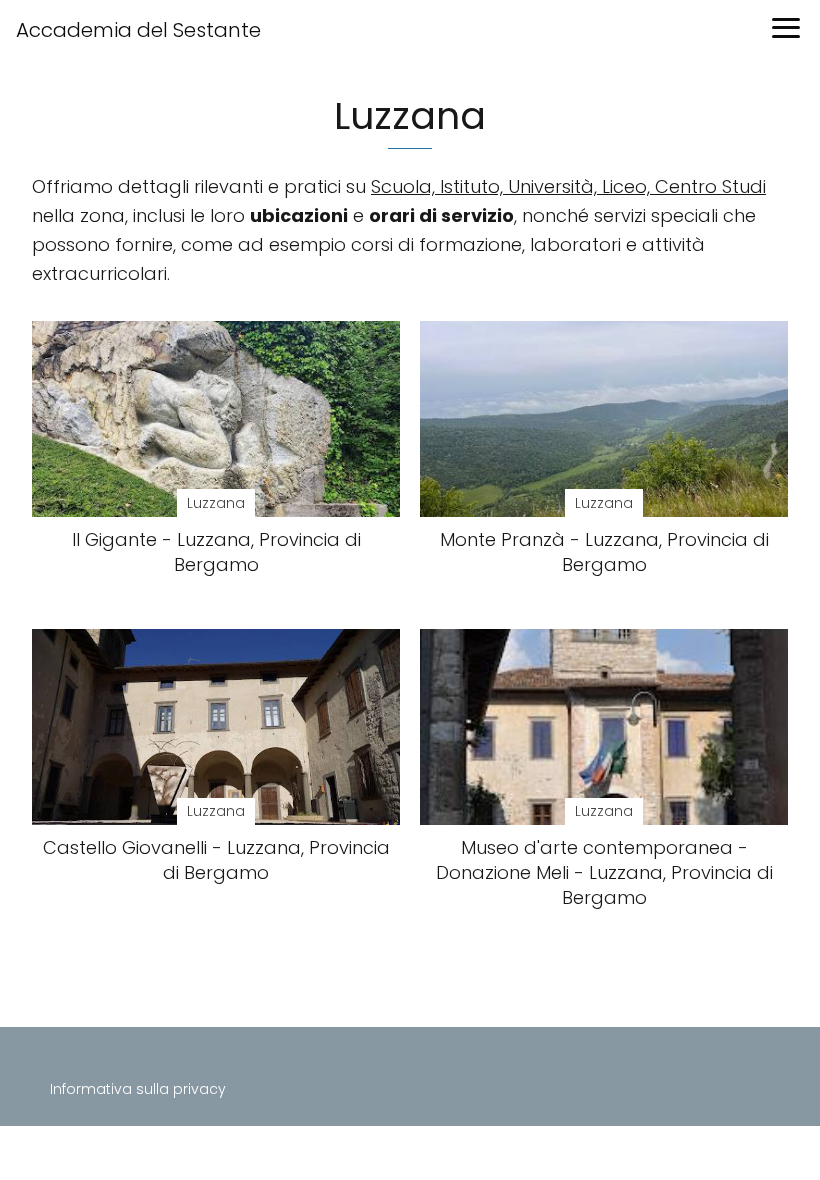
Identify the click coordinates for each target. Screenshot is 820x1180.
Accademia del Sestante (138, 30)
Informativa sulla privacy (138, 1089)
